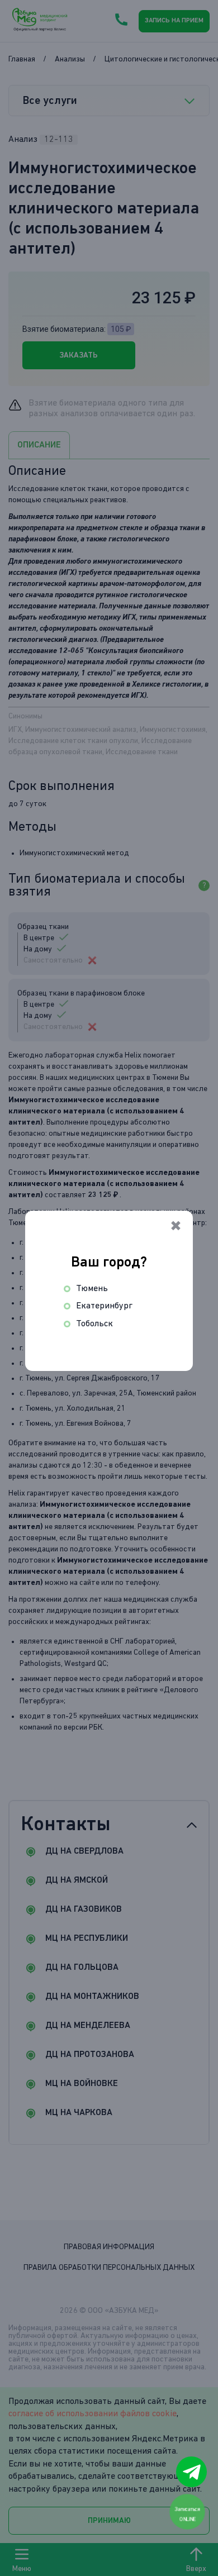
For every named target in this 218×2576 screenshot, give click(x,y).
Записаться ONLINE (188, 2514)
